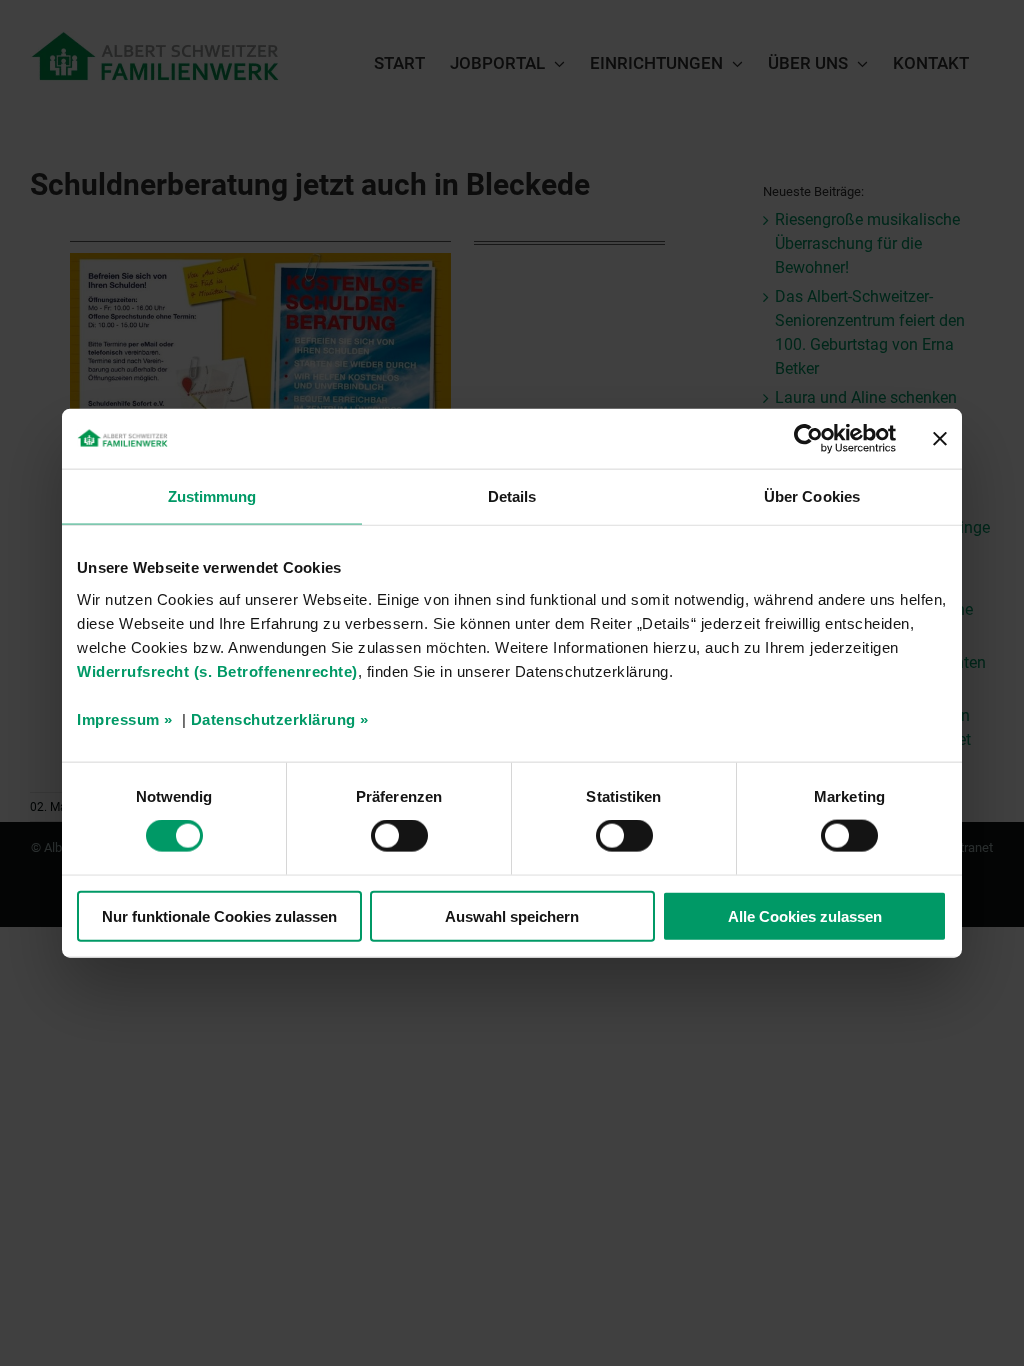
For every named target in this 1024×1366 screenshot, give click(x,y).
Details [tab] (512, 496)
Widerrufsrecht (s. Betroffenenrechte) (217, 670)
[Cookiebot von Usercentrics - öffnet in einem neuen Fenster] (808, 439)
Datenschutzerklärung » (280, 718)
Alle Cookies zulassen (805, 915)
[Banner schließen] (940, 439)
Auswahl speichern (512, 915)
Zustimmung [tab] (212, 496)
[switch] (399, 836)
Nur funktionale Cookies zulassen (219, 915)
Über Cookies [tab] (812, 496)
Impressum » (125, 718)
